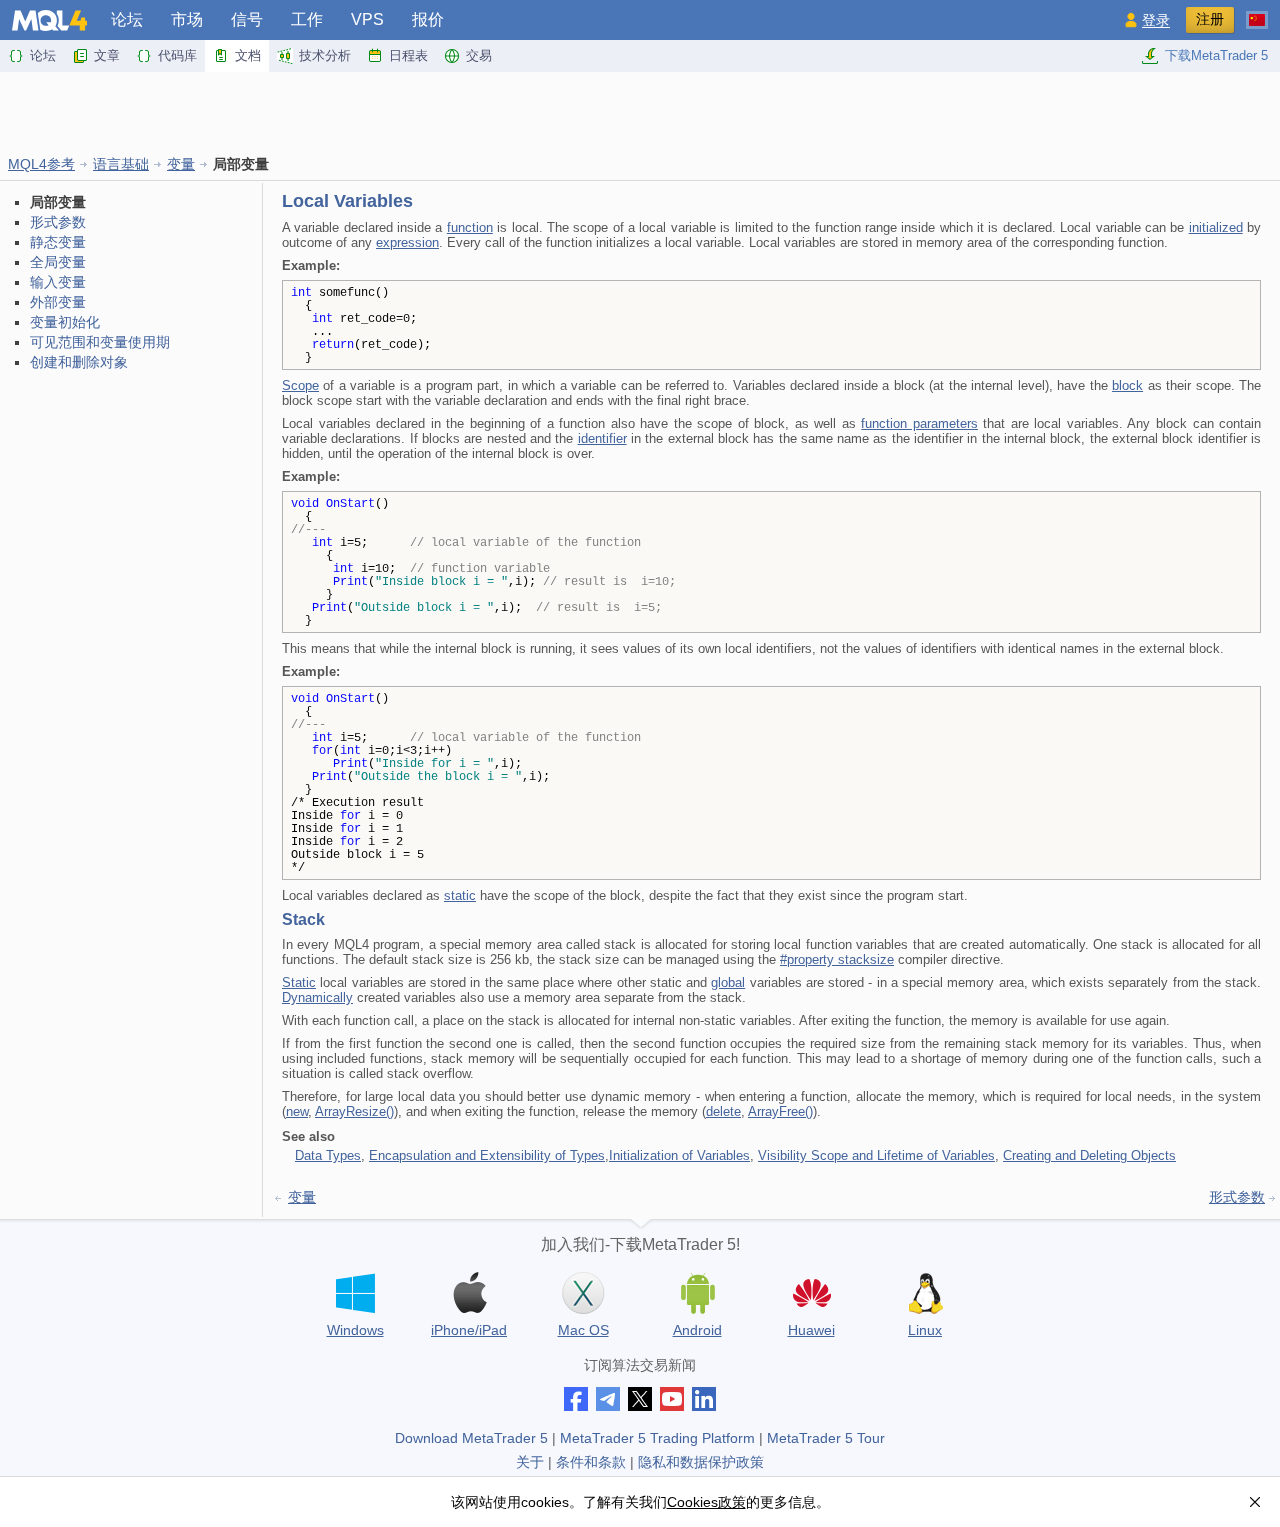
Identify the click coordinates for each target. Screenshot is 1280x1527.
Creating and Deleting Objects (1089, 1155)
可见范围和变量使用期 (100, 342)
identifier (602, 438)
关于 (530, 1462)
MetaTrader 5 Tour (826, 1438)
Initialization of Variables (679, 1155)
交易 (479, 55)
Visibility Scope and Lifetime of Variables (876, 1155)
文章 (107, 55)
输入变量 (58, 282)
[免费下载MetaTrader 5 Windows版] (355, 1293)
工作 (307, 19)
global (728, 982)
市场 (187, 19)
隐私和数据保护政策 (701, 1462)
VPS (367, 19)
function (470, 227)
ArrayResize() (354, 1111)
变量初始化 (65, 322)
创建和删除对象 (79, 362)
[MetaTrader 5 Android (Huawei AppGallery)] (811, 1295)
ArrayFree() (780, 1111)
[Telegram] (608, 1399)
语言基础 (121, 164)
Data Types (328, 1155)
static (460, 895)
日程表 (408, 55)
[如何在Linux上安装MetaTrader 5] (925, 1293)
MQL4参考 (41, 164)
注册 (1210, 19)
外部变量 (58, 302)
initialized (1216, 227)
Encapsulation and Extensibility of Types (487, 1155)
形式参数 (58, 222)
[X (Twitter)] (640, 1399)
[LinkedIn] (704, 1399)
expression (407, 242)
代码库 (177, 55)
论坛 (127, 19)
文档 (248, 55)
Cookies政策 (706, 1502)
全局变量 (58, 262)
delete (723, 1111)
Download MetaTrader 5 (471, 1438)
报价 (428, 19)
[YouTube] (672, 1399)
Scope (300, 385)
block (1127, 385)
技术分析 (325, 55)
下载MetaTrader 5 (1216, 55)
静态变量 (58, 242)
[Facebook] (576, 1399)
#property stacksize (837, 959)
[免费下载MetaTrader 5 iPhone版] (469, 1293)
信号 (247, 19)
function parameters (919, 423)
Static (299, 982)
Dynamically (317, 997)
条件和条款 (591, 1462)
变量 (181, 164)
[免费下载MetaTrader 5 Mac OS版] (583, 1293)
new (297, 1111)
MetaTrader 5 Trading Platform (657, 1438)
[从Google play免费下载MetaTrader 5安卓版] (697, 1293)
